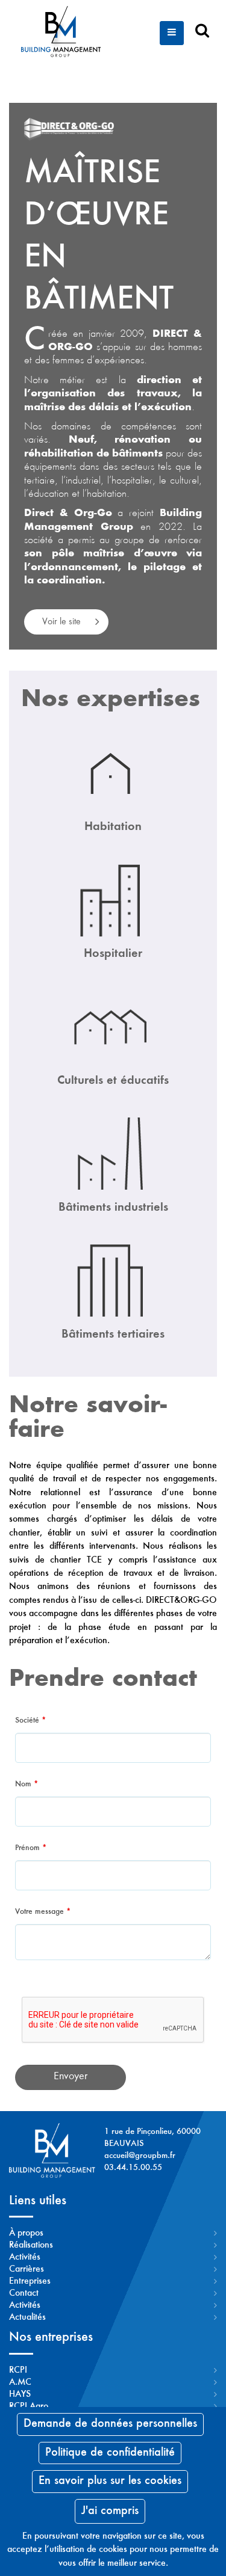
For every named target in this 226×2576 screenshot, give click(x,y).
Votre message (43, 1912)
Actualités (27, 2317)
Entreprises (30, 2281)
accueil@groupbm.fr (140, 2156)
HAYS (20, 2394)
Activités (25, 2257)
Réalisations (31, 2245)
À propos (26, 2233)
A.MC (20, 2382)
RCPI (18, 2370)
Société (30, 1721)
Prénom (31, 1848)
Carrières (27, 2269)
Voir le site (61, 622)
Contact (24, 2293)
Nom (27, 1784)
